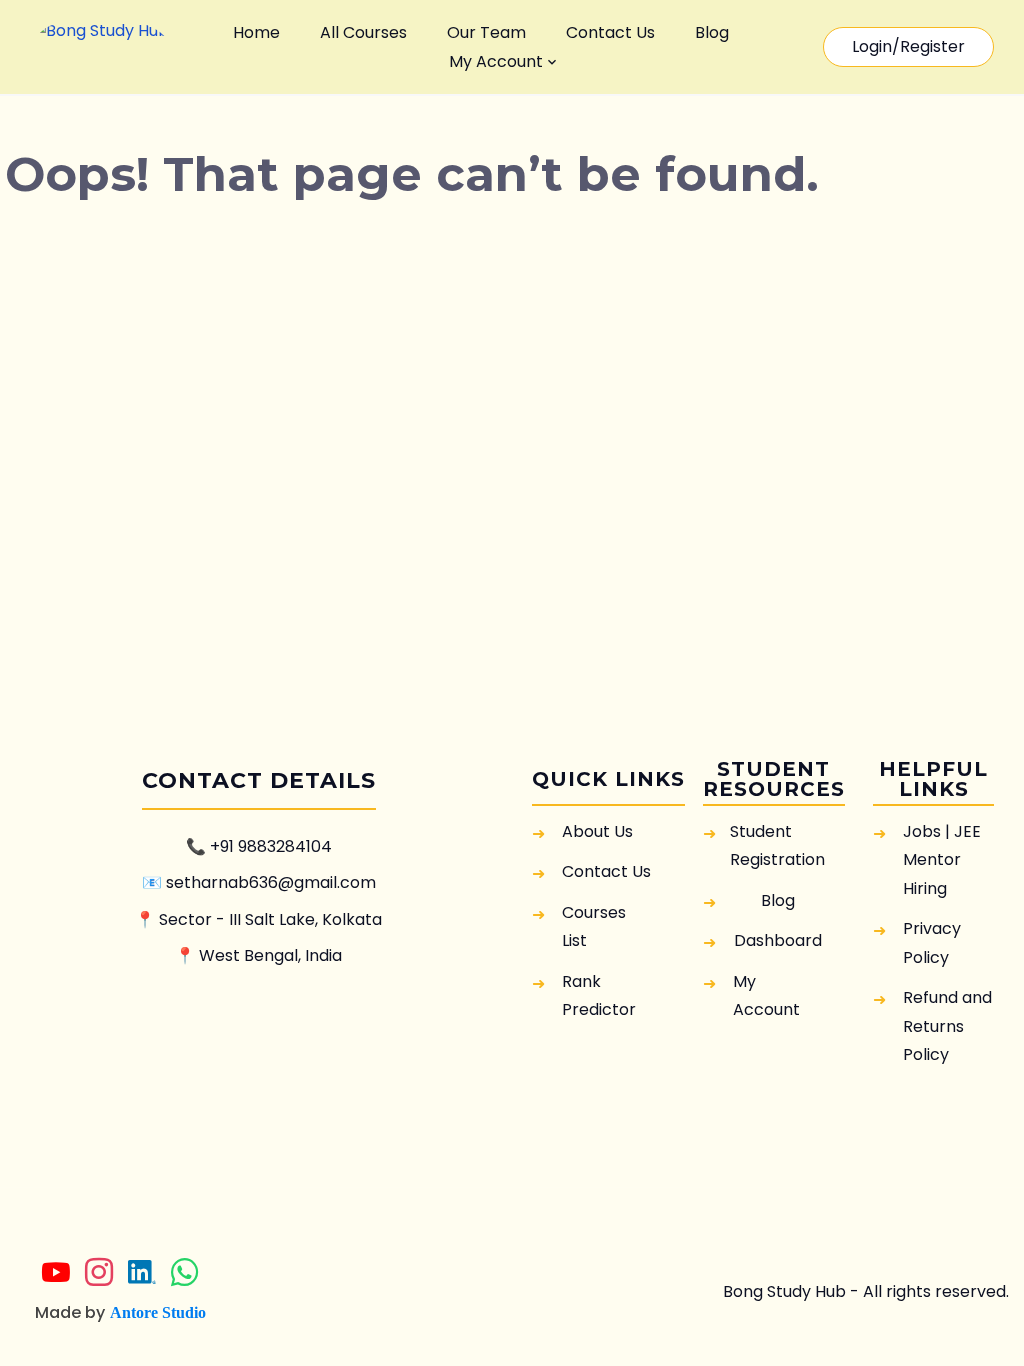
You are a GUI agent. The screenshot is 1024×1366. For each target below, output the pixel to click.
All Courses (363, 32)
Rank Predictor (599, 995)
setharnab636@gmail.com (271, 882)
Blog (712, 32)
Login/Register (908, 46)
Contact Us (610, 32)
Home (256, 32)
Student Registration (777, 845)
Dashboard (778, 940)
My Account (496, 61)
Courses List (594, 926)
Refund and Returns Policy (947, 1026)
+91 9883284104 (271, 846)
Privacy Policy (932, 942)
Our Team (486, 32)
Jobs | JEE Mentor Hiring (942, 860)
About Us (597, 831)
